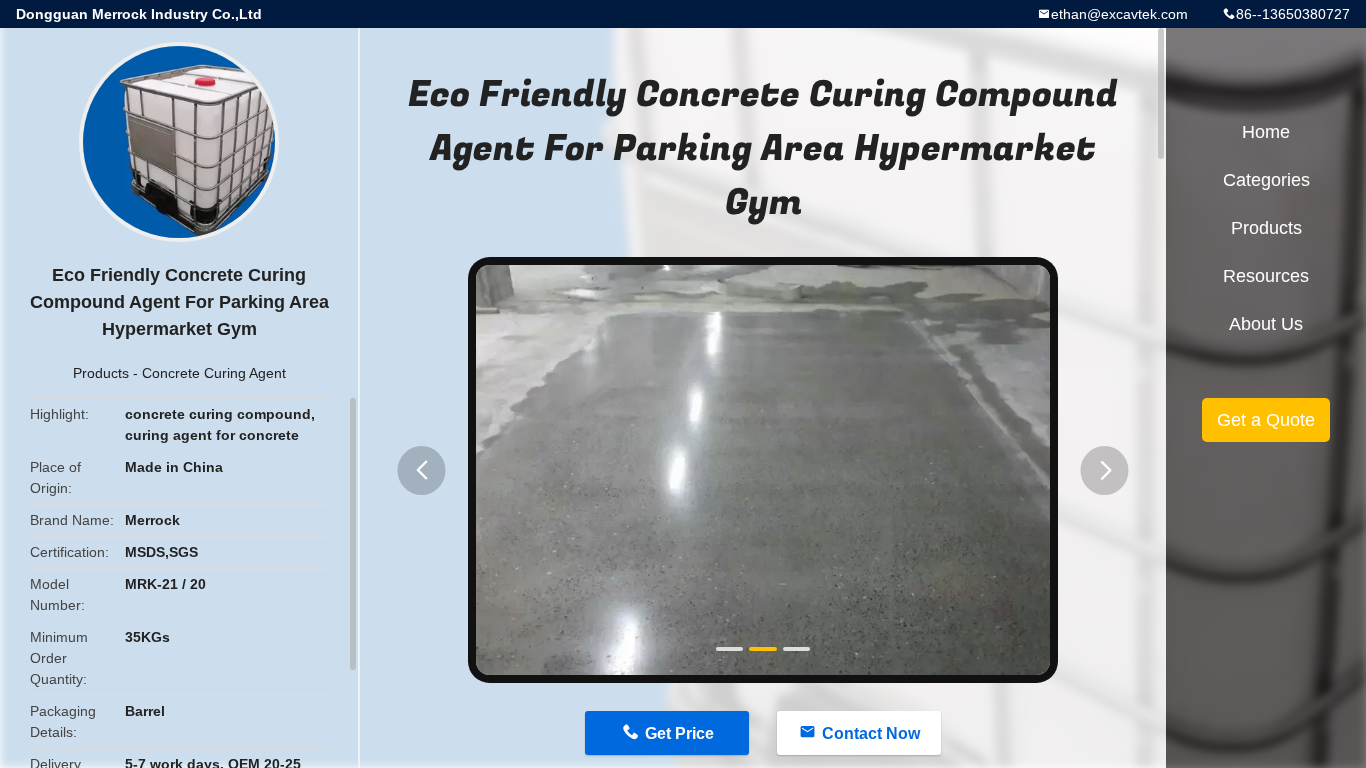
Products (101, 373)
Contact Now (871, 733)
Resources (1266, 276)
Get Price (679, 733)
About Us (1266, 324)
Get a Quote (1266, 420)
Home (1266, 132)
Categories (1266, 180)
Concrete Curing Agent (214, 373)
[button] (422, 470)
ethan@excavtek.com (1119, 14)
